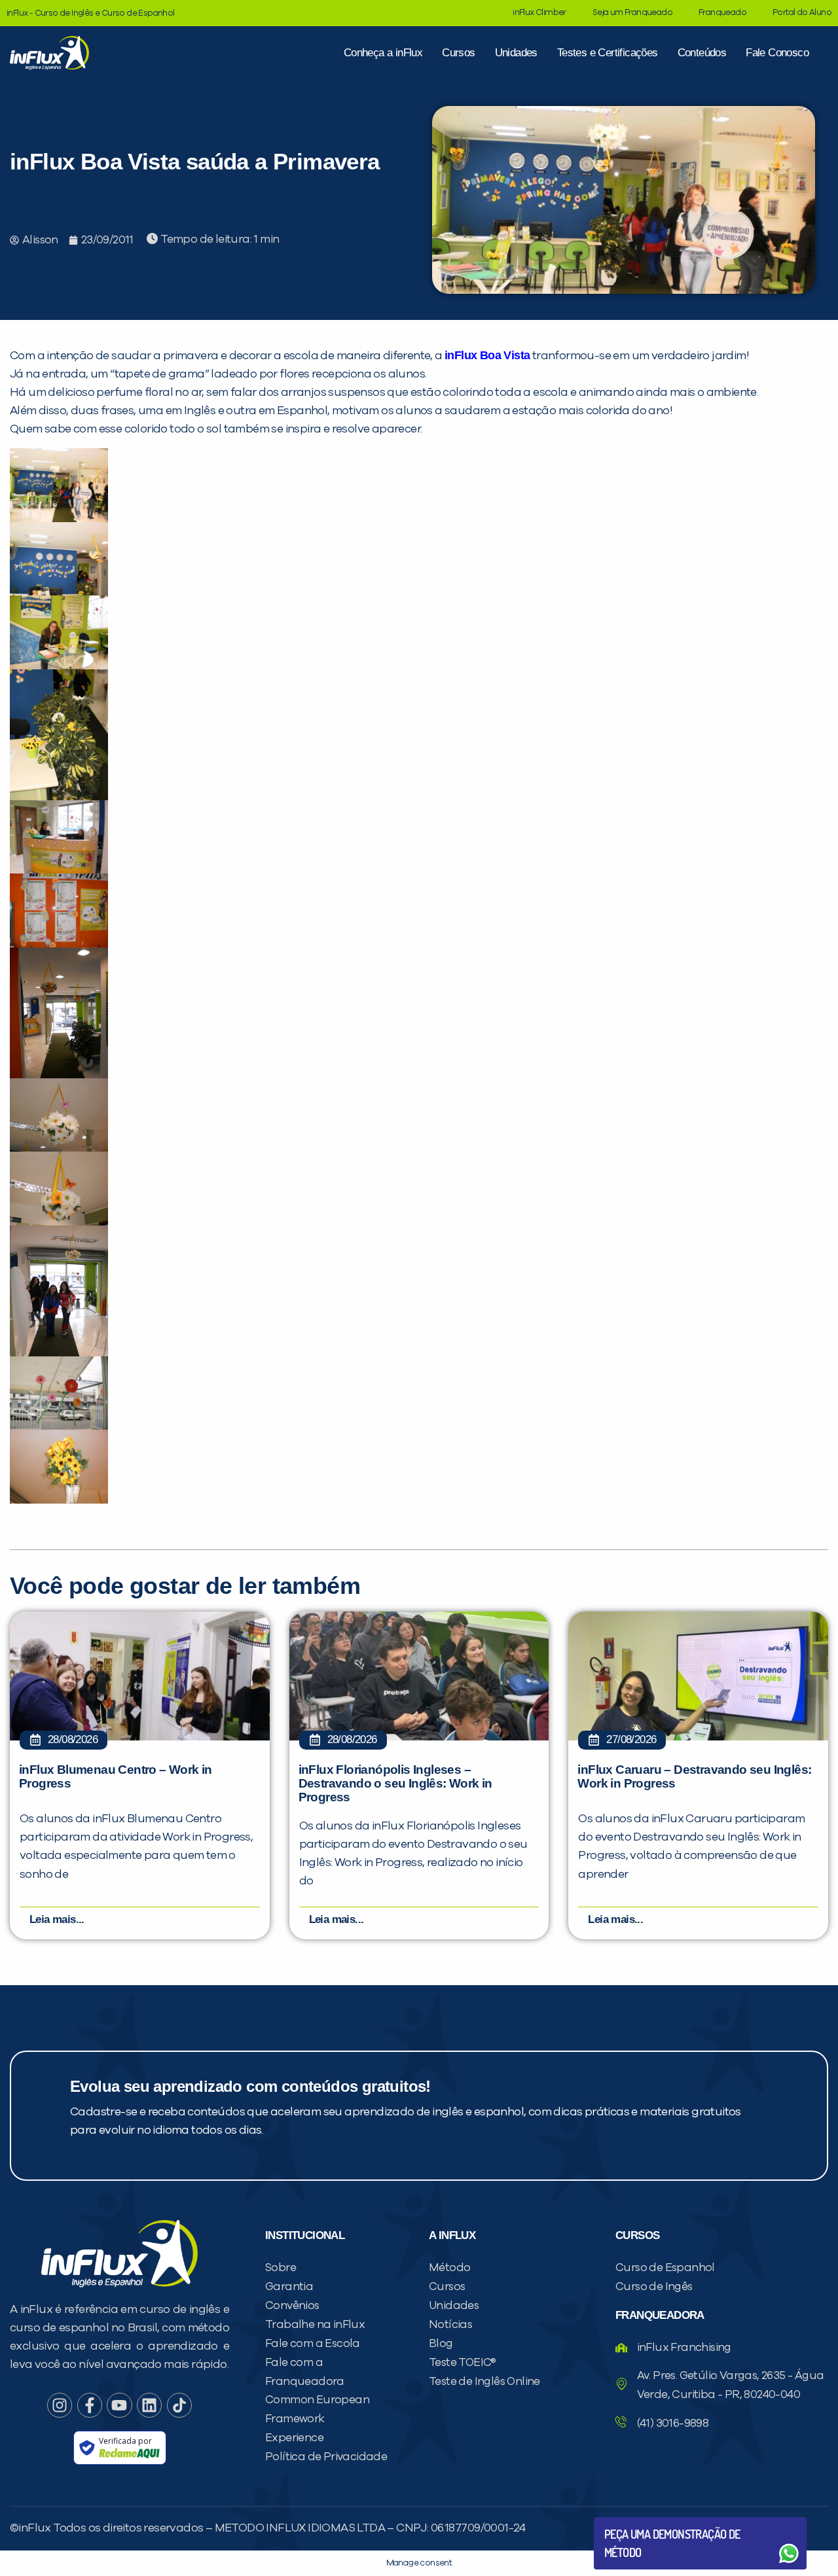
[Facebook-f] (90, 2405)
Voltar (635, 2522)
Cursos (458, 53)
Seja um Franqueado (632, 13)
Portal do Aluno (802, 13)
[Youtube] (119, 2405)
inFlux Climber (539, 13)
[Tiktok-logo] (179, 2405)
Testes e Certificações (608, 53)
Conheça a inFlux (383, 53)
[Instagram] (60, 2405)
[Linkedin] (149, 2405)
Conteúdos (702, 53)
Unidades (516, 53)
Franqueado (722, 13)
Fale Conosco (777, 53)
